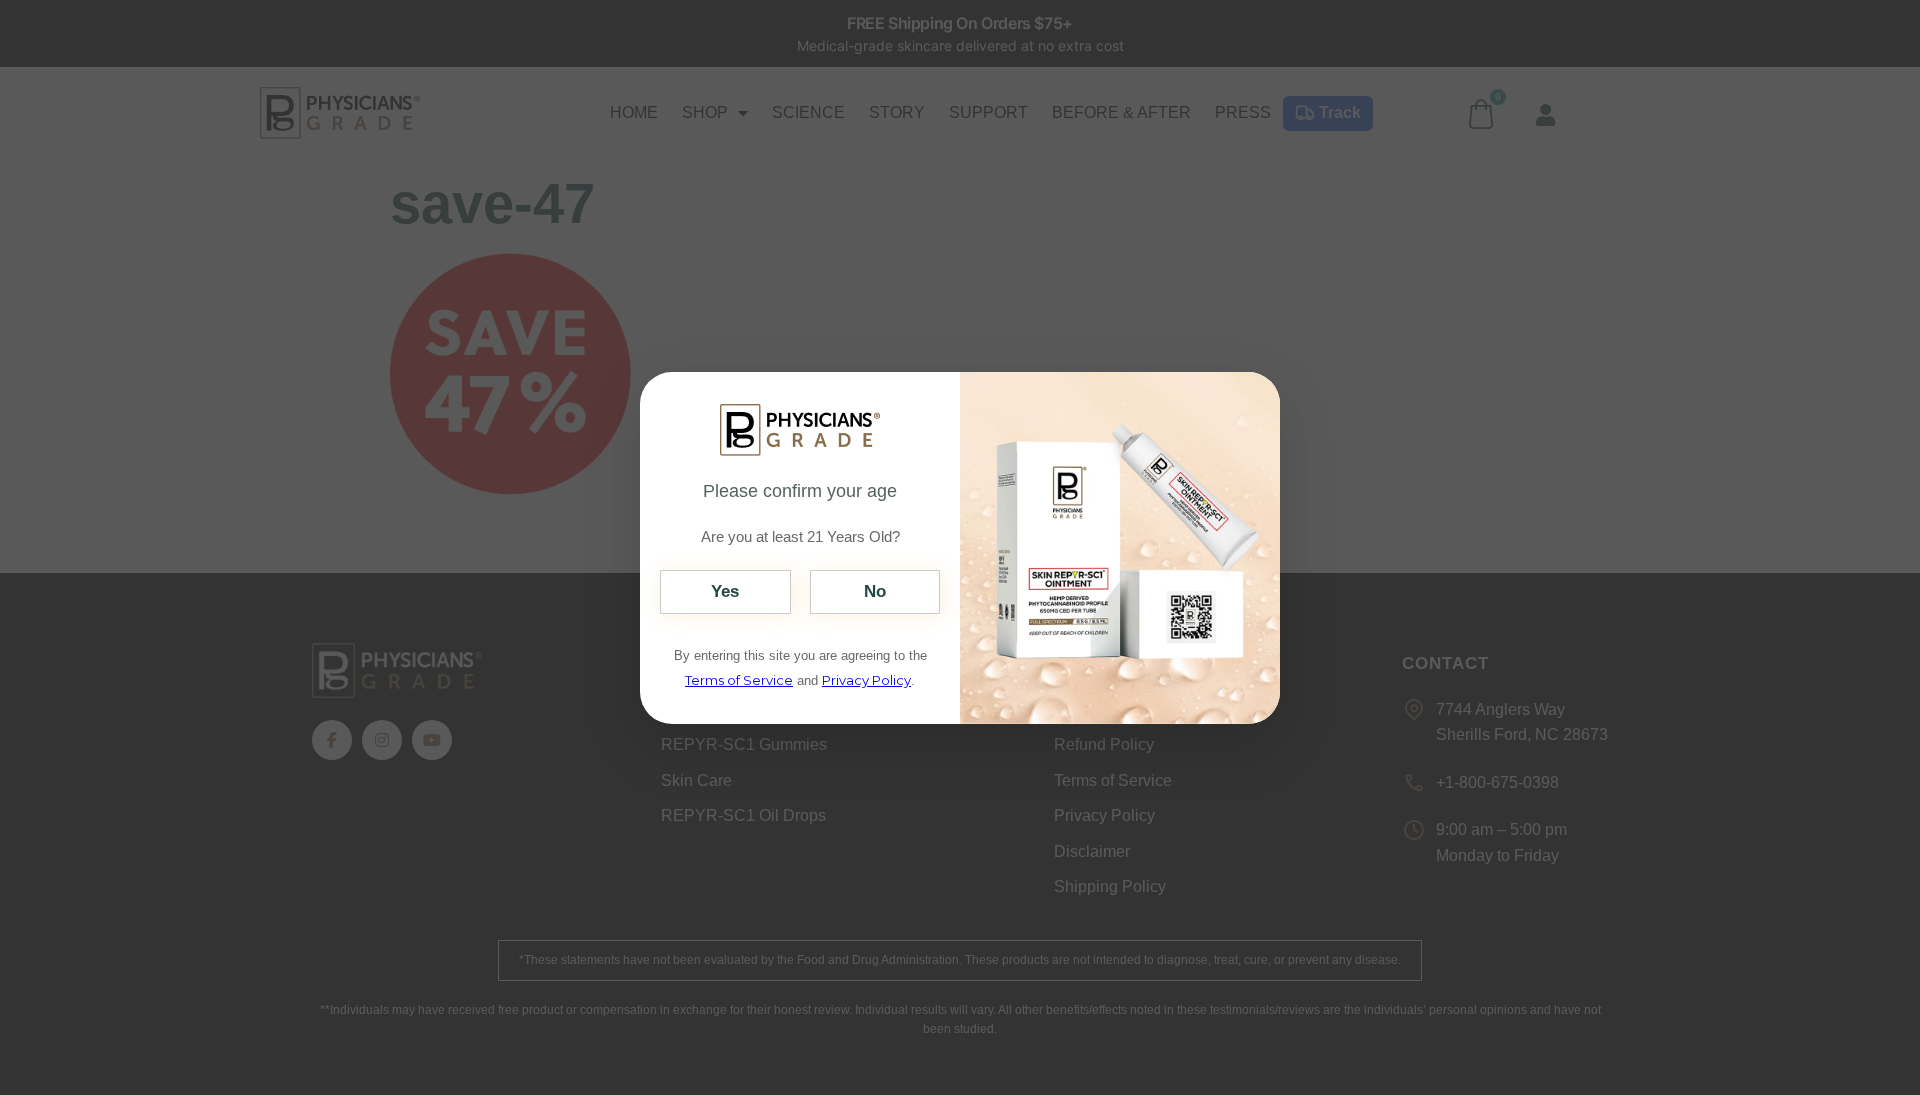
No (875, 591)
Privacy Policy (866, 680)
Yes (725, 591)
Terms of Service (739, 680)
